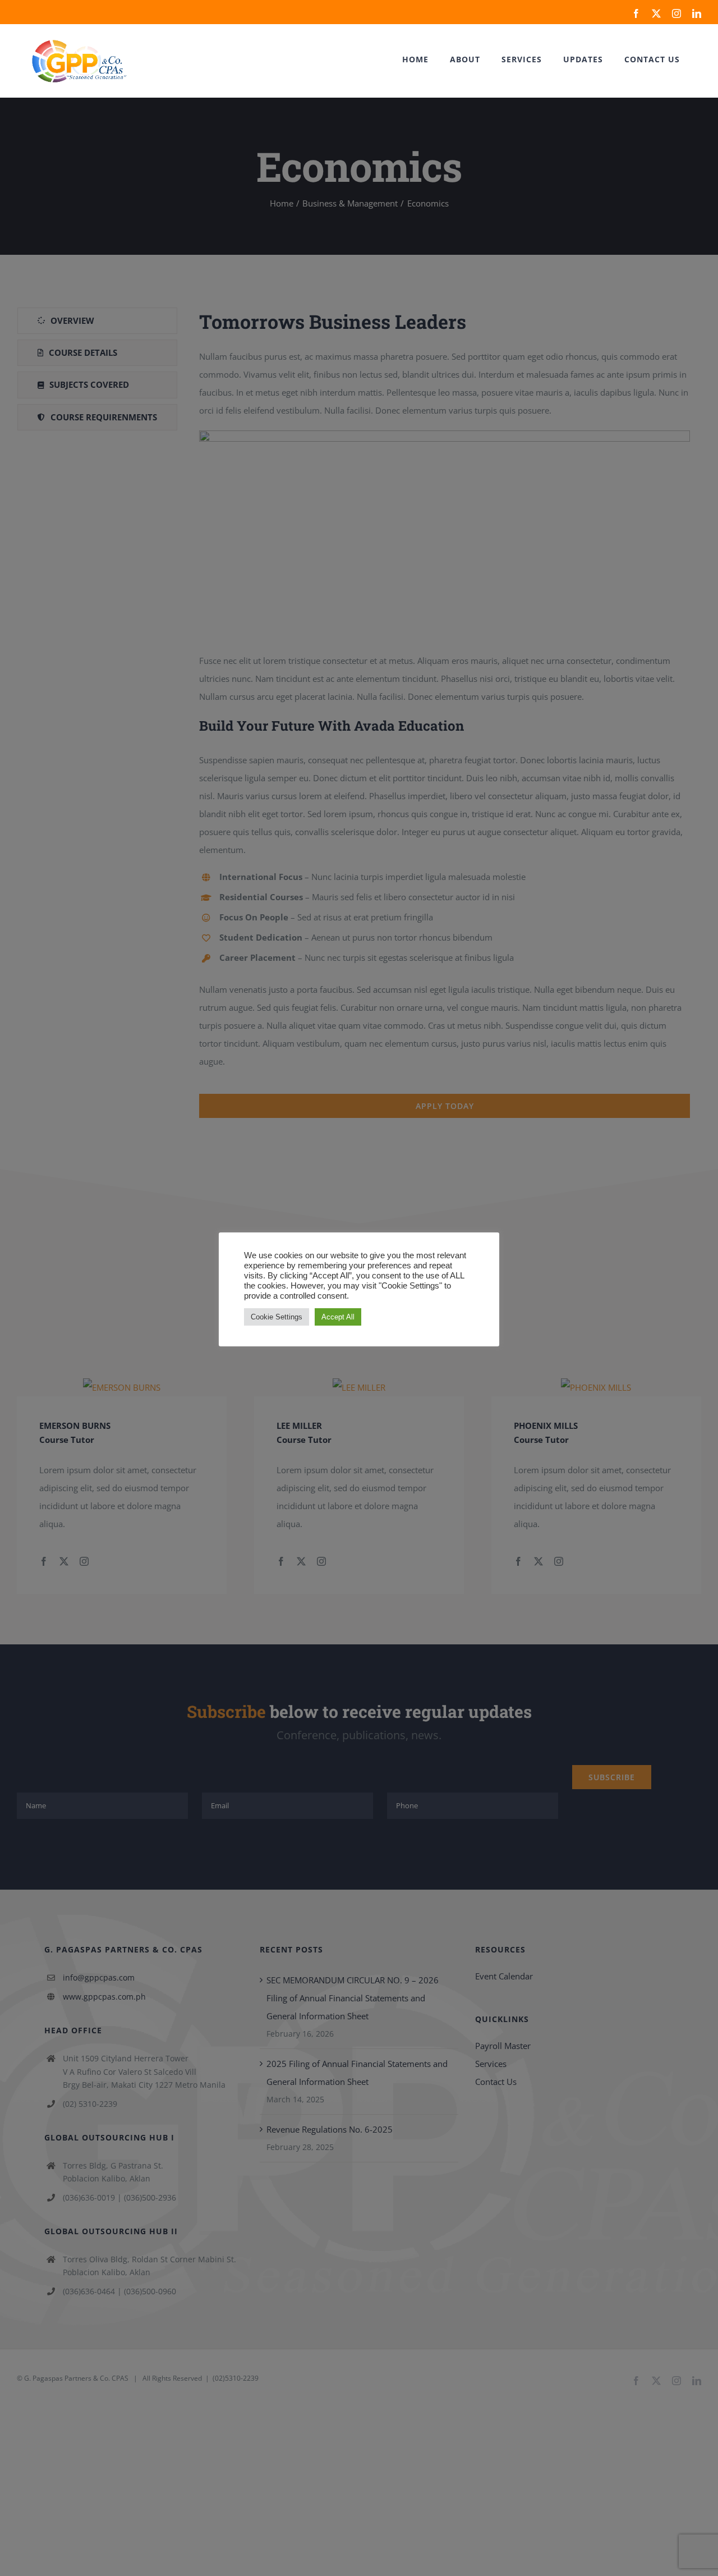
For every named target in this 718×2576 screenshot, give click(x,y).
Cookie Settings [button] (277, 1317)
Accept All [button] (338, 1317)
